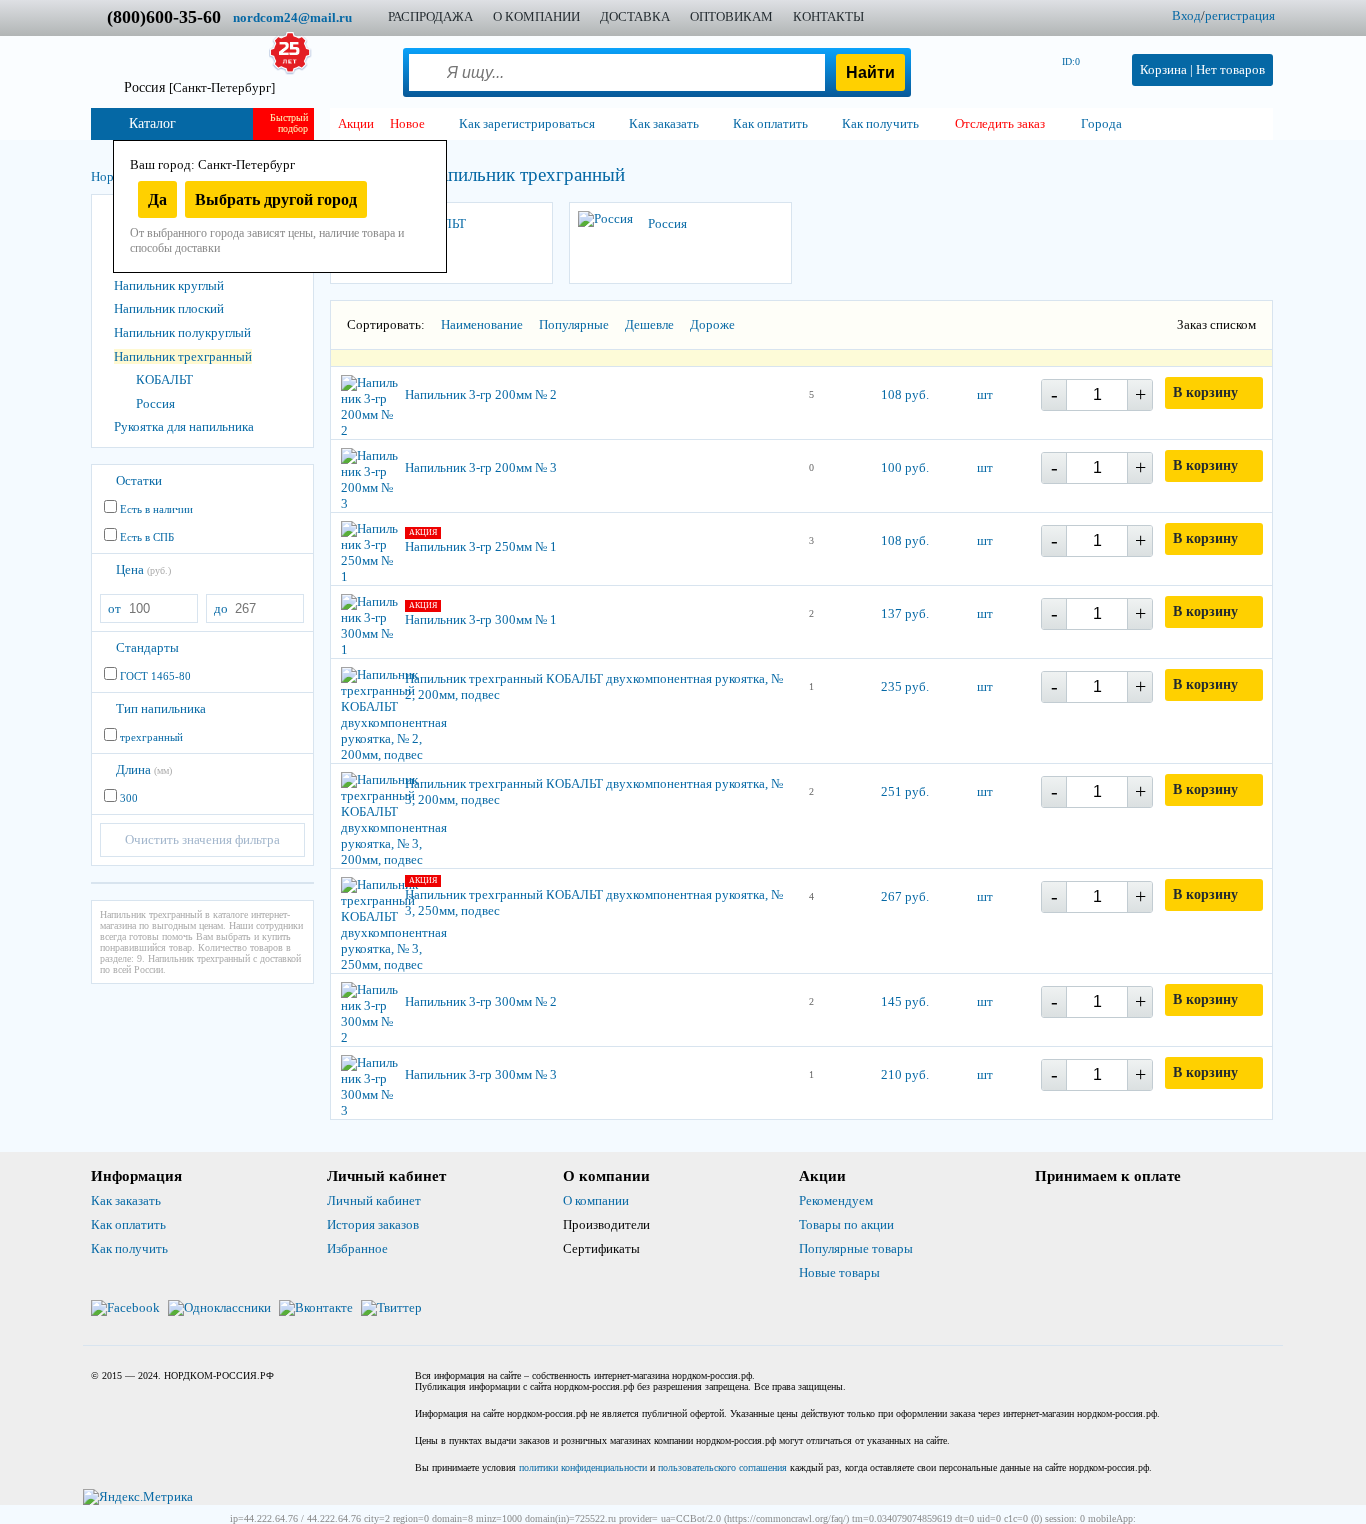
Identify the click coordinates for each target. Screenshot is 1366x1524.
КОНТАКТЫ (828, 16)
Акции (356, 123)
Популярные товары (856, 1248)
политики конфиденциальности (583, 1467)
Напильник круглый (169, 285)
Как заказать (126, 1200)
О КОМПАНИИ (536, 16)
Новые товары (839, 1272)
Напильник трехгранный (183, 356)
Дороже (712, 324)
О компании (596, 1200)
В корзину (1205, 392)
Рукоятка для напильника (184, 426)
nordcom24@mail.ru (292, 17)
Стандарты (147, 647)
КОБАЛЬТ (164, 379)
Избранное (357, 1248)
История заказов (373, 1224)
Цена (143, 569)
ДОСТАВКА (635, 16)
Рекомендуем (836, 1200)
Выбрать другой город (276, 199)
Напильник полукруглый (182, 332)
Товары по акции (846, 1224)
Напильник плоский (169, 308)
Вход (1186, 15)
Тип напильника (161, 708)
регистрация (1240, 15)
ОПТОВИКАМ (731, 16)
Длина (144, 769)
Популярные (574, 324)
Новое (407, 123)
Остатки (139, 480)
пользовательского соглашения (722, 1467)
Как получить (129, 1248)
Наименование (482, 324)
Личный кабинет (374, 1200)
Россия (199, 87)
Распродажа (430, 16)
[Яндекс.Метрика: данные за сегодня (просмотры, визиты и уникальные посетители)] (138, 1497)
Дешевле (649, 324)
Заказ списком (1216, 324)
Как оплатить (128, 1224)
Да (157, 199)
